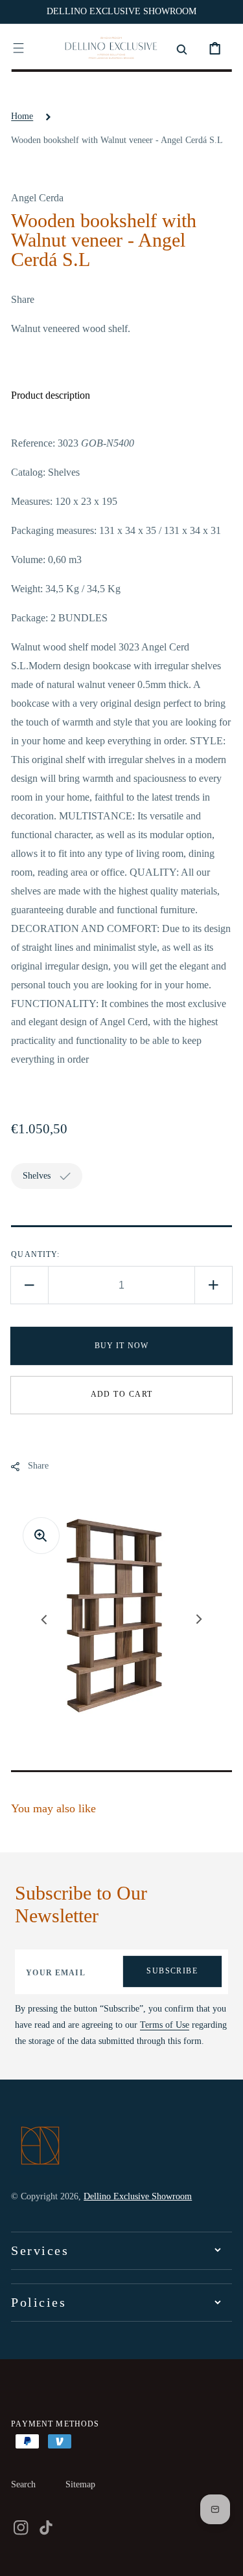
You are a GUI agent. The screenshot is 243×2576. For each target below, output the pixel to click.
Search (23, 2484)
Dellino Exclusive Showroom (138, 2196)
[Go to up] (224, 2557)
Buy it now (122, 1346)
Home (22, 116)
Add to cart (122, 1394)
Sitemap (80, 2484)
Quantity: (35, 1254)
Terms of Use (165, 2025)
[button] (18, 48)
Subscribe (172, 1971)
